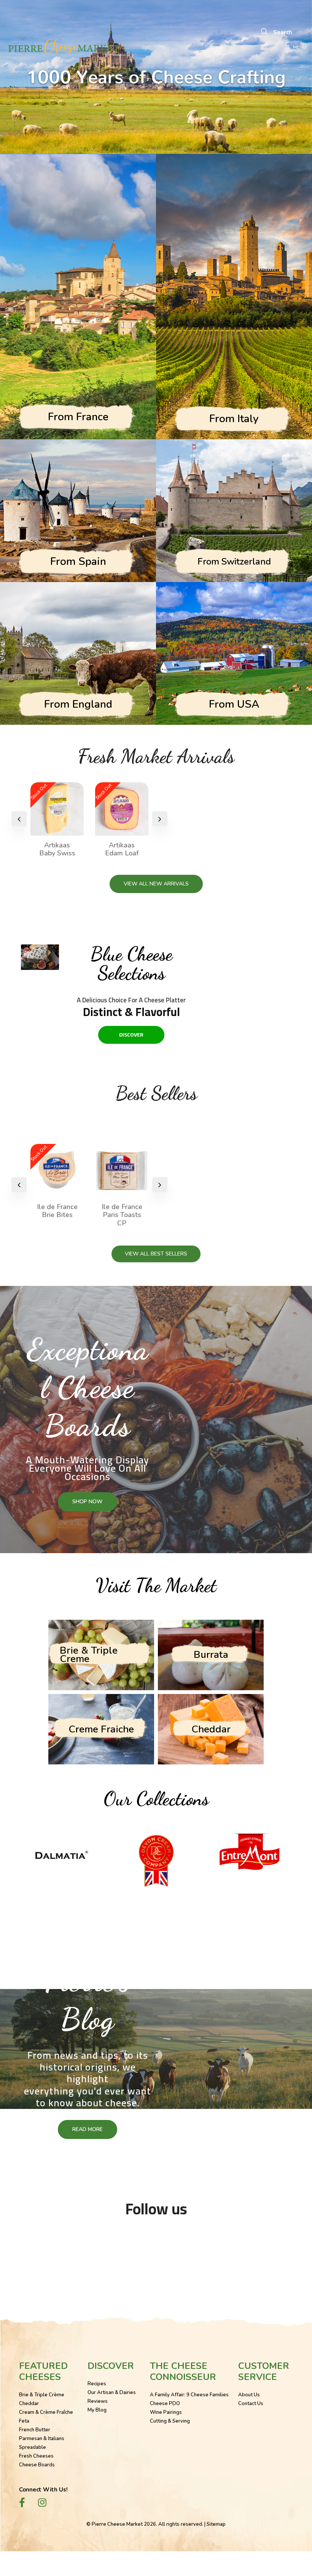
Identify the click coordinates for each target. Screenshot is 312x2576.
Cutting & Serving (170, 2421)
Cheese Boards (37, 2465)
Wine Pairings (166, 2412)
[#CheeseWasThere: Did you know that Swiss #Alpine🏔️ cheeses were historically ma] (156, 2250)
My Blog (97, 2410)
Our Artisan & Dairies (112, 2393)
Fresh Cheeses (36, 2456)
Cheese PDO (165, 2404)
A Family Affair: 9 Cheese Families (189, 2395)
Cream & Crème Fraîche (46, 2412)
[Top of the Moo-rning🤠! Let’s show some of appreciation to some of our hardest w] (34, 2250)
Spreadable (33, 2447)
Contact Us (251, 2404)
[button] (160, 819)
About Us (249, 2395)
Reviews (98, 2401)
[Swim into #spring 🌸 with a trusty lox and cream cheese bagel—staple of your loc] (217, 2250)
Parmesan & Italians (42, 2439)
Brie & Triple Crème (42, 2395)
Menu (300, 47)
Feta (24, 2421)
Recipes (97, 2384)
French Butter (35, 2430)
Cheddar (29, 2404)
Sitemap (216, 2524)
